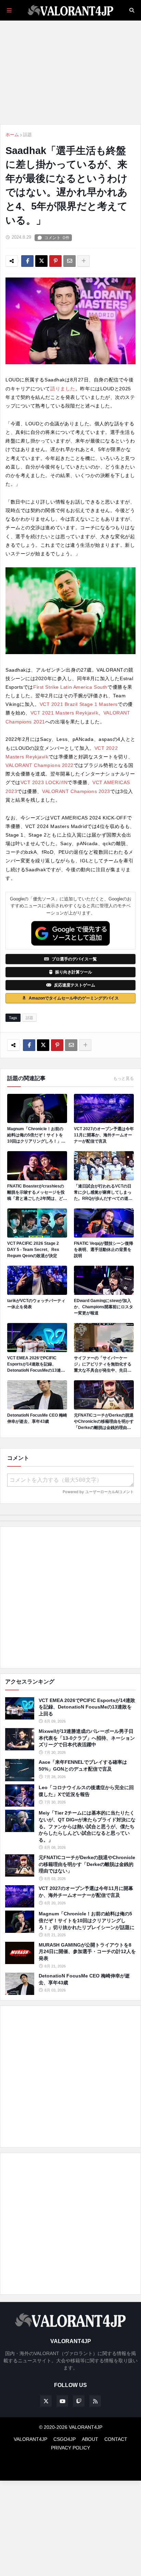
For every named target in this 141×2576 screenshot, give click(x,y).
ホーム (12, 135)
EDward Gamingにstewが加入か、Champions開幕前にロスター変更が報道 (104, 1307)
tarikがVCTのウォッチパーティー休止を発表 (36, 1304)
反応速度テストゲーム (75, 985)
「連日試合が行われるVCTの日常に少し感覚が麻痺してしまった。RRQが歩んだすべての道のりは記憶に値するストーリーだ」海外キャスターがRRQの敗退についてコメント (103, 1193)
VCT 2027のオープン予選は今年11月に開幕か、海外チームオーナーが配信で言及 (104, 1135)
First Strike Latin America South (70, 687)
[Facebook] (27, 261)
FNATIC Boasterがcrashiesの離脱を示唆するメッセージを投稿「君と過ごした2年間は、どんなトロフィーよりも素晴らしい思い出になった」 (37, 1193)
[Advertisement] (70, 1597)
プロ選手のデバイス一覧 (74, 959)
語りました (63, 389)
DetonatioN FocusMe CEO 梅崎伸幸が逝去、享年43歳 (37, 1418)
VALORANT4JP (30, 2439)
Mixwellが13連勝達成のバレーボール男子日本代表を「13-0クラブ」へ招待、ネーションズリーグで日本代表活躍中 (87, 1738)
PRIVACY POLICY (70, 2448)
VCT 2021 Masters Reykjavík (65, 713)
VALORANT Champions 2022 (40, 765)
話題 (27, 135)
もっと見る (124, 1078)
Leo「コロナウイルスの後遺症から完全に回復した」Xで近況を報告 (86, 1791)
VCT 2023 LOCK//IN (44, 782)
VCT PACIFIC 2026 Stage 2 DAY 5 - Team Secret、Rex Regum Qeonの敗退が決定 (33, 1250)
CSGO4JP (65, 2439)
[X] (41, 261)
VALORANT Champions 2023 (76, 791)
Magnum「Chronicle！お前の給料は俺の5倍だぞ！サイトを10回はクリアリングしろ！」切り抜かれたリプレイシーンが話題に (36, 1135)
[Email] (69, 261)
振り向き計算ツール (74, 972)
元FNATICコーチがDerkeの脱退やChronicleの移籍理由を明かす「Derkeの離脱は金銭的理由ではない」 (104, 1422)
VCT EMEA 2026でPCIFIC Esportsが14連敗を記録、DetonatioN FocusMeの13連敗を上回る (36, 1364)
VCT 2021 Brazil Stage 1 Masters (79, 704)
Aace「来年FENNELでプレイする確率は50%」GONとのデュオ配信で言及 (83, 1765)
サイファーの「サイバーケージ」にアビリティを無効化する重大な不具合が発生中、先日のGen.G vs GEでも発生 (103, 1364)
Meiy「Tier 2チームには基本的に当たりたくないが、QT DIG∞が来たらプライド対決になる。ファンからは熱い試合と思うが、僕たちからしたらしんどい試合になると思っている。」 (87, 1826)
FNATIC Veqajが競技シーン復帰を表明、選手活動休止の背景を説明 (104, 1250)
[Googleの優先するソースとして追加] (70, 933)
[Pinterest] (55, 261)
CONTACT (116, 2439)
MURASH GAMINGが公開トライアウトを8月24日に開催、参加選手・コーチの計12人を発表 (87, 1952)
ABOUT (90, 2439)
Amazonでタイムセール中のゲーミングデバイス (74, 998)
